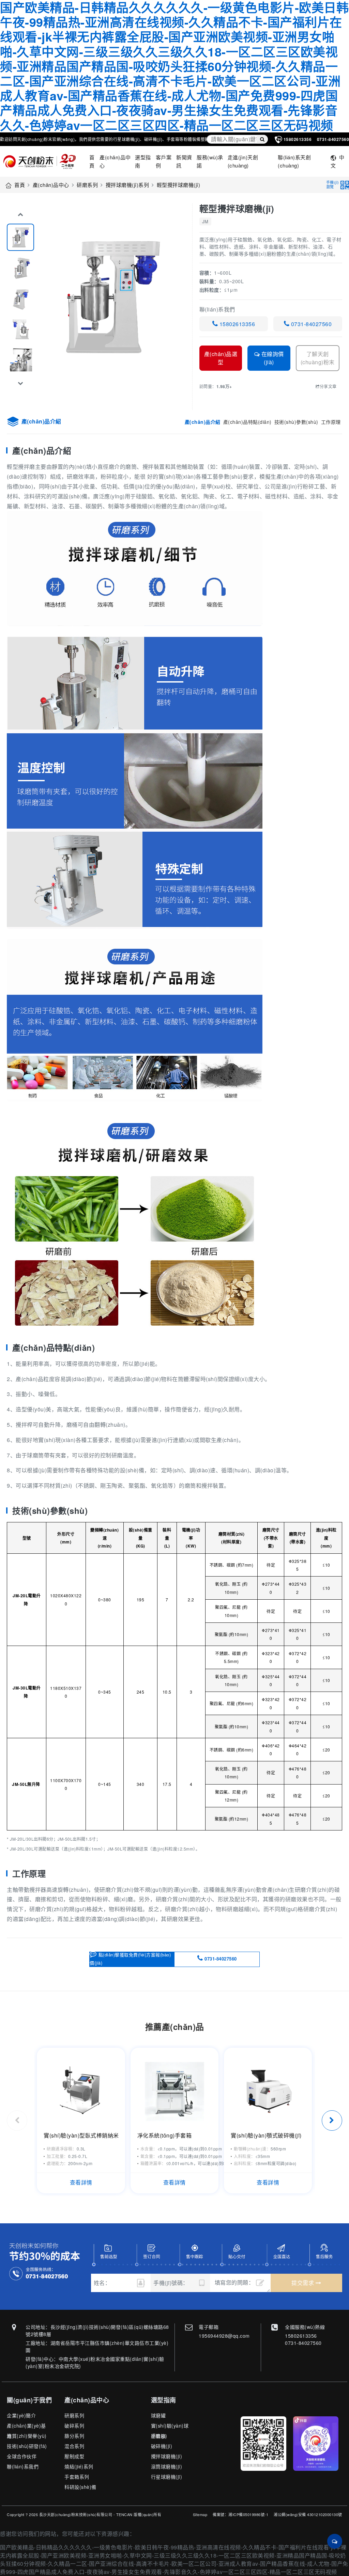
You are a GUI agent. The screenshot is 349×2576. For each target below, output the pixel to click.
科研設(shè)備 (80, 2487)
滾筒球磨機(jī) (167, 2466)
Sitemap (200, 2514)
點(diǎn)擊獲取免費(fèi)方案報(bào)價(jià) (130, 1958)
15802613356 (236, 324)
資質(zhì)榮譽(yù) (27, 2436)
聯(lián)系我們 (23, 2466)
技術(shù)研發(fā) (27, 2446)
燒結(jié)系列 (79, 2466)
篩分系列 (74, 2436)
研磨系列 (87, 185)
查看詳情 (81, 2182)
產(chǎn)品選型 (221, 358)
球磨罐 (158, 2415)
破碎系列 (74, 2426)
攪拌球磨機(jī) (167, 2456)
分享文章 (328, 386)
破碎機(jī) (162, 2446)
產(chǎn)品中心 (51, 185)
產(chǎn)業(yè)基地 (26, 2426)
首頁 (20, 185)
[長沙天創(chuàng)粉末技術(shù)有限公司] (42, 161)
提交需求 (304, 2283)
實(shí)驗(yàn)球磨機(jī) (170, 2426)
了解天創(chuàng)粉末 (318, 358)
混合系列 (74, 2446)
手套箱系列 (77, 2477)
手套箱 (158, 2436)
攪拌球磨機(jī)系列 (127, 185)
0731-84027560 (310, 324)
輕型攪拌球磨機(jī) (179, 185)
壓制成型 (74, 2456)
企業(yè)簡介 (21, 2415)
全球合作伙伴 (22, 2456)
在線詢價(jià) (272, 358)
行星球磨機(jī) (167, 2477)
